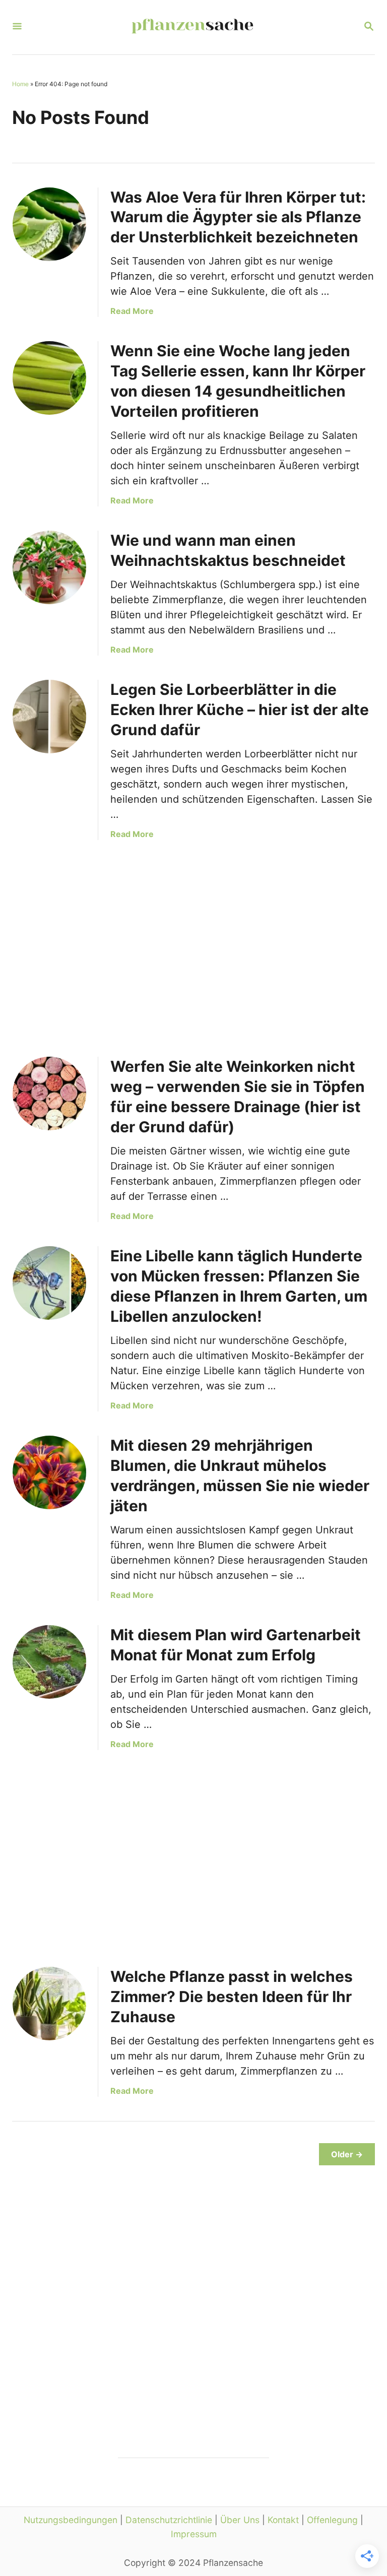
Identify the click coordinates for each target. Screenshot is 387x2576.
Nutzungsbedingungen (71, 2520)
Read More (132, 311)
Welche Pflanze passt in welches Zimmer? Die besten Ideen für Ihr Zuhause (232, 1997)
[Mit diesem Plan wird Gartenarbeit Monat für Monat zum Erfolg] (49, 1662)
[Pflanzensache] (192, 27)
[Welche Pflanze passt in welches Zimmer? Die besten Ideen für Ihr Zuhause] (49, 2004)
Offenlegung (332, 2520)
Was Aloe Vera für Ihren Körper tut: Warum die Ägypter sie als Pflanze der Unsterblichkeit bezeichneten (238, 217)
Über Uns (240, 2520)
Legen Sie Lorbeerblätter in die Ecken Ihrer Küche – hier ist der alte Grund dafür (240, 710)
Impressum (194, 2534)
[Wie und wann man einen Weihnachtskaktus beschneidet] (49, 567)
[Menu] (17, 27)
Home (20, 84)
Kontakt (283, 2520)
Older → (347, 2154)
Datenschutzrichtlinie (169, 2520)
